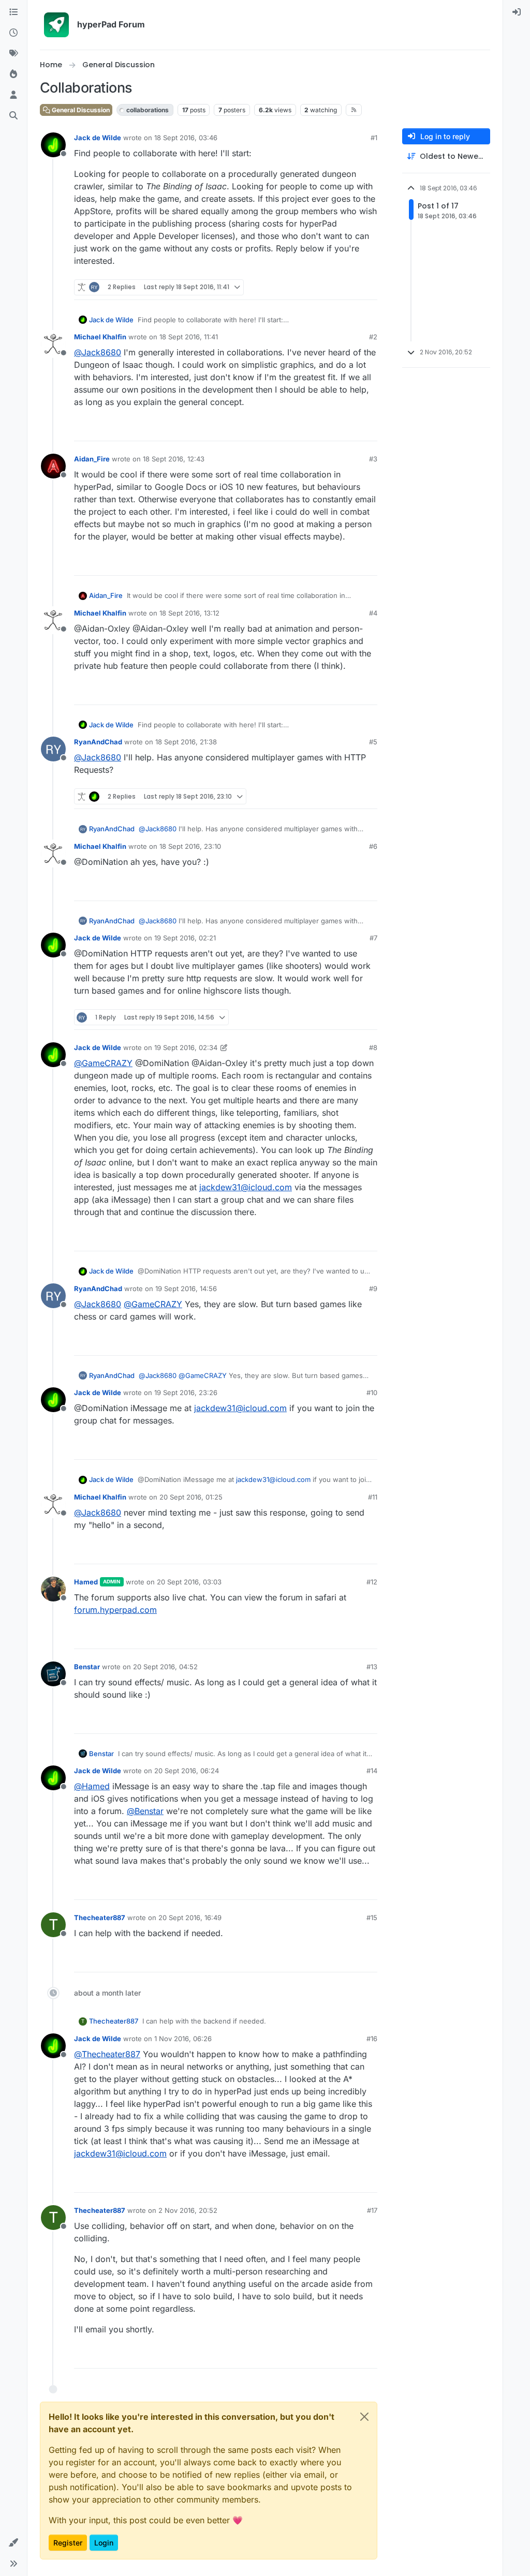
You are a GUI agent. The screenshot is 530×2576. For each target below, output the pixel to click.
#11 (373, 1497)
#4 (373, 613)
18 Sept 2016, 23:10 (190, 846)
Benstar (87, 1667)
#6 (373, 846)
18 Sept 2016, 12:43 (174, 459)
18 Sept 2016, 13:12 (189, 613)
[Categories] (13, 12)
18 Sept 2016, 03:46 (186, 138)
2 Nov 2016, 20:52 (188, 2210)
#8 (373, 1047)
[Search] (13, 116)
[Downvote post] (369, 287)
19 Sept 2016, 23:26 (186, 1392)
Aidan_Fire (92, 459)
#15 (372, 1918)
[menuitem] (517, 12)
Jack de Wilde (98, 138)
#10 (372, 1392)
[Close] (364, 2417)
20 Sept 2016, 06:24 (187, 1771)
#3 (373, 459)
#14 (372, 1771)
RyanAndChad (98, 742)
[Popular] (13, 74)
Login (104, 2543)
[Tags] (13, 54)
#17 (372, 2210)
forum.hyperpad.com (115, 1610)
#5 (373, 742)
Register (68, 2543)
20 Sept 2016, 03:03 (189, 1582)
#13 (372, 1667)
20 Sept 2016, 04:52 (165, 1667)
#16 (372, 2039)
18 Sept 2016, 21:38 (186, 742)
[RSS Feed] (354, 110)
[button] (13, 2543)
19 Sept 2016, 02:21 (185, 938)
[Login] (517, 12)
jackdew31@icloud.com (246, 1187)
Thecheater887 (100, 1918)
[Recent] (13, 33)
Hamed (86, 1582)
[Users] (13, 95)
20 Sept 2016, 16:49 (190, 1918)
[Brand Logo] (56, 25)
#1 (374, 138)
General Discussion (80, 110)
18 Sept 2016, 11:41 (189, 337)
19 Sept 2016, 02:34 (186, 1047)
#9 (373, 1289)
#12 (372, 1582)
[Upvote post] (332, 287)
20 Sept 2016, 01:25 (191, 1497)
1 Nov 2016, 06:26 (183, 2039)
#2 (373, 337)
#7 (373, 938)
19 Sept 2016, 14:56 (186, 1289)
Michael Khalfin (100, 337)
